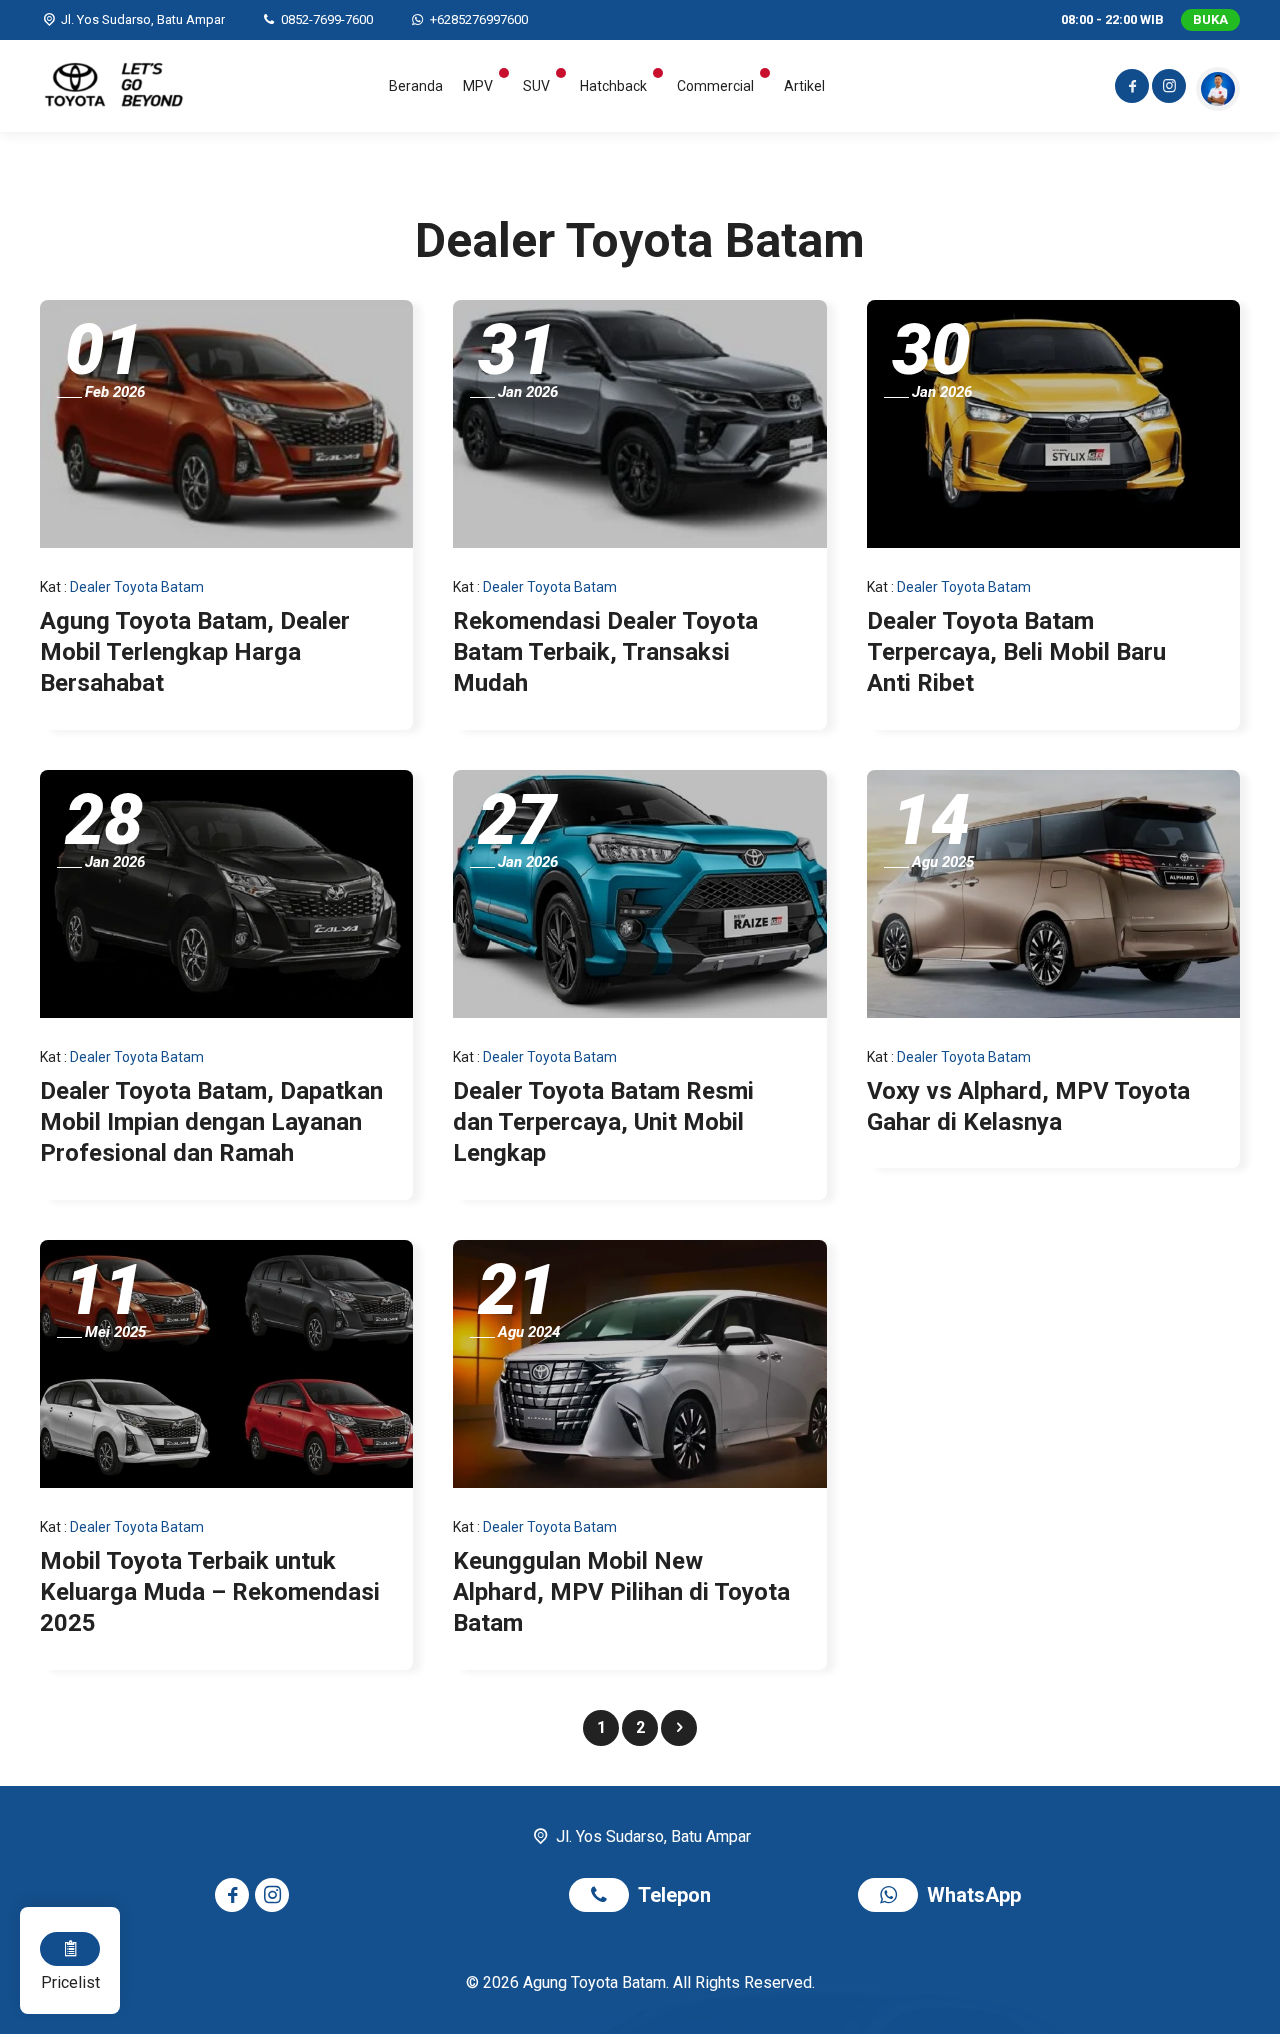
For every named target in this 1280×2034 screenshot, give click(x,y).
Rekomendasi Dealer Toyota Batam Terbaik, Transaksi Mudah (605, 652)
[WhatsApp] (892, 1897)
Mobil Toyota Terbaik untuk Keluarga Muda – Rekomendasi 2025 (210, 1592)
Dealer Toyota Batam (137, 587)
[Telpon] (603, 1897)
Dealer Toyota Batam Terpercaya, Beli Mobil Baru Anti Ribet (1016, 652)
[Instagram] (1167, 89)
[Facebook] (1130, 89)
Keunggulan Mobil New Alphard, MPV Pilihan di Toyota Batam (621, 1592)
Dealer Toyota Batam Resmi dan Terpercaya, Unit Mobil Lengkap (603, 1122)
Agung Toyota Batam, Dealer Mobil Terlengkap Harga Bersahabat (195, 652)
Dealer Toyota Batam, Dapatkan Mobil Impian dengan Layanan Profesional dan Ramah (211, 1122)
